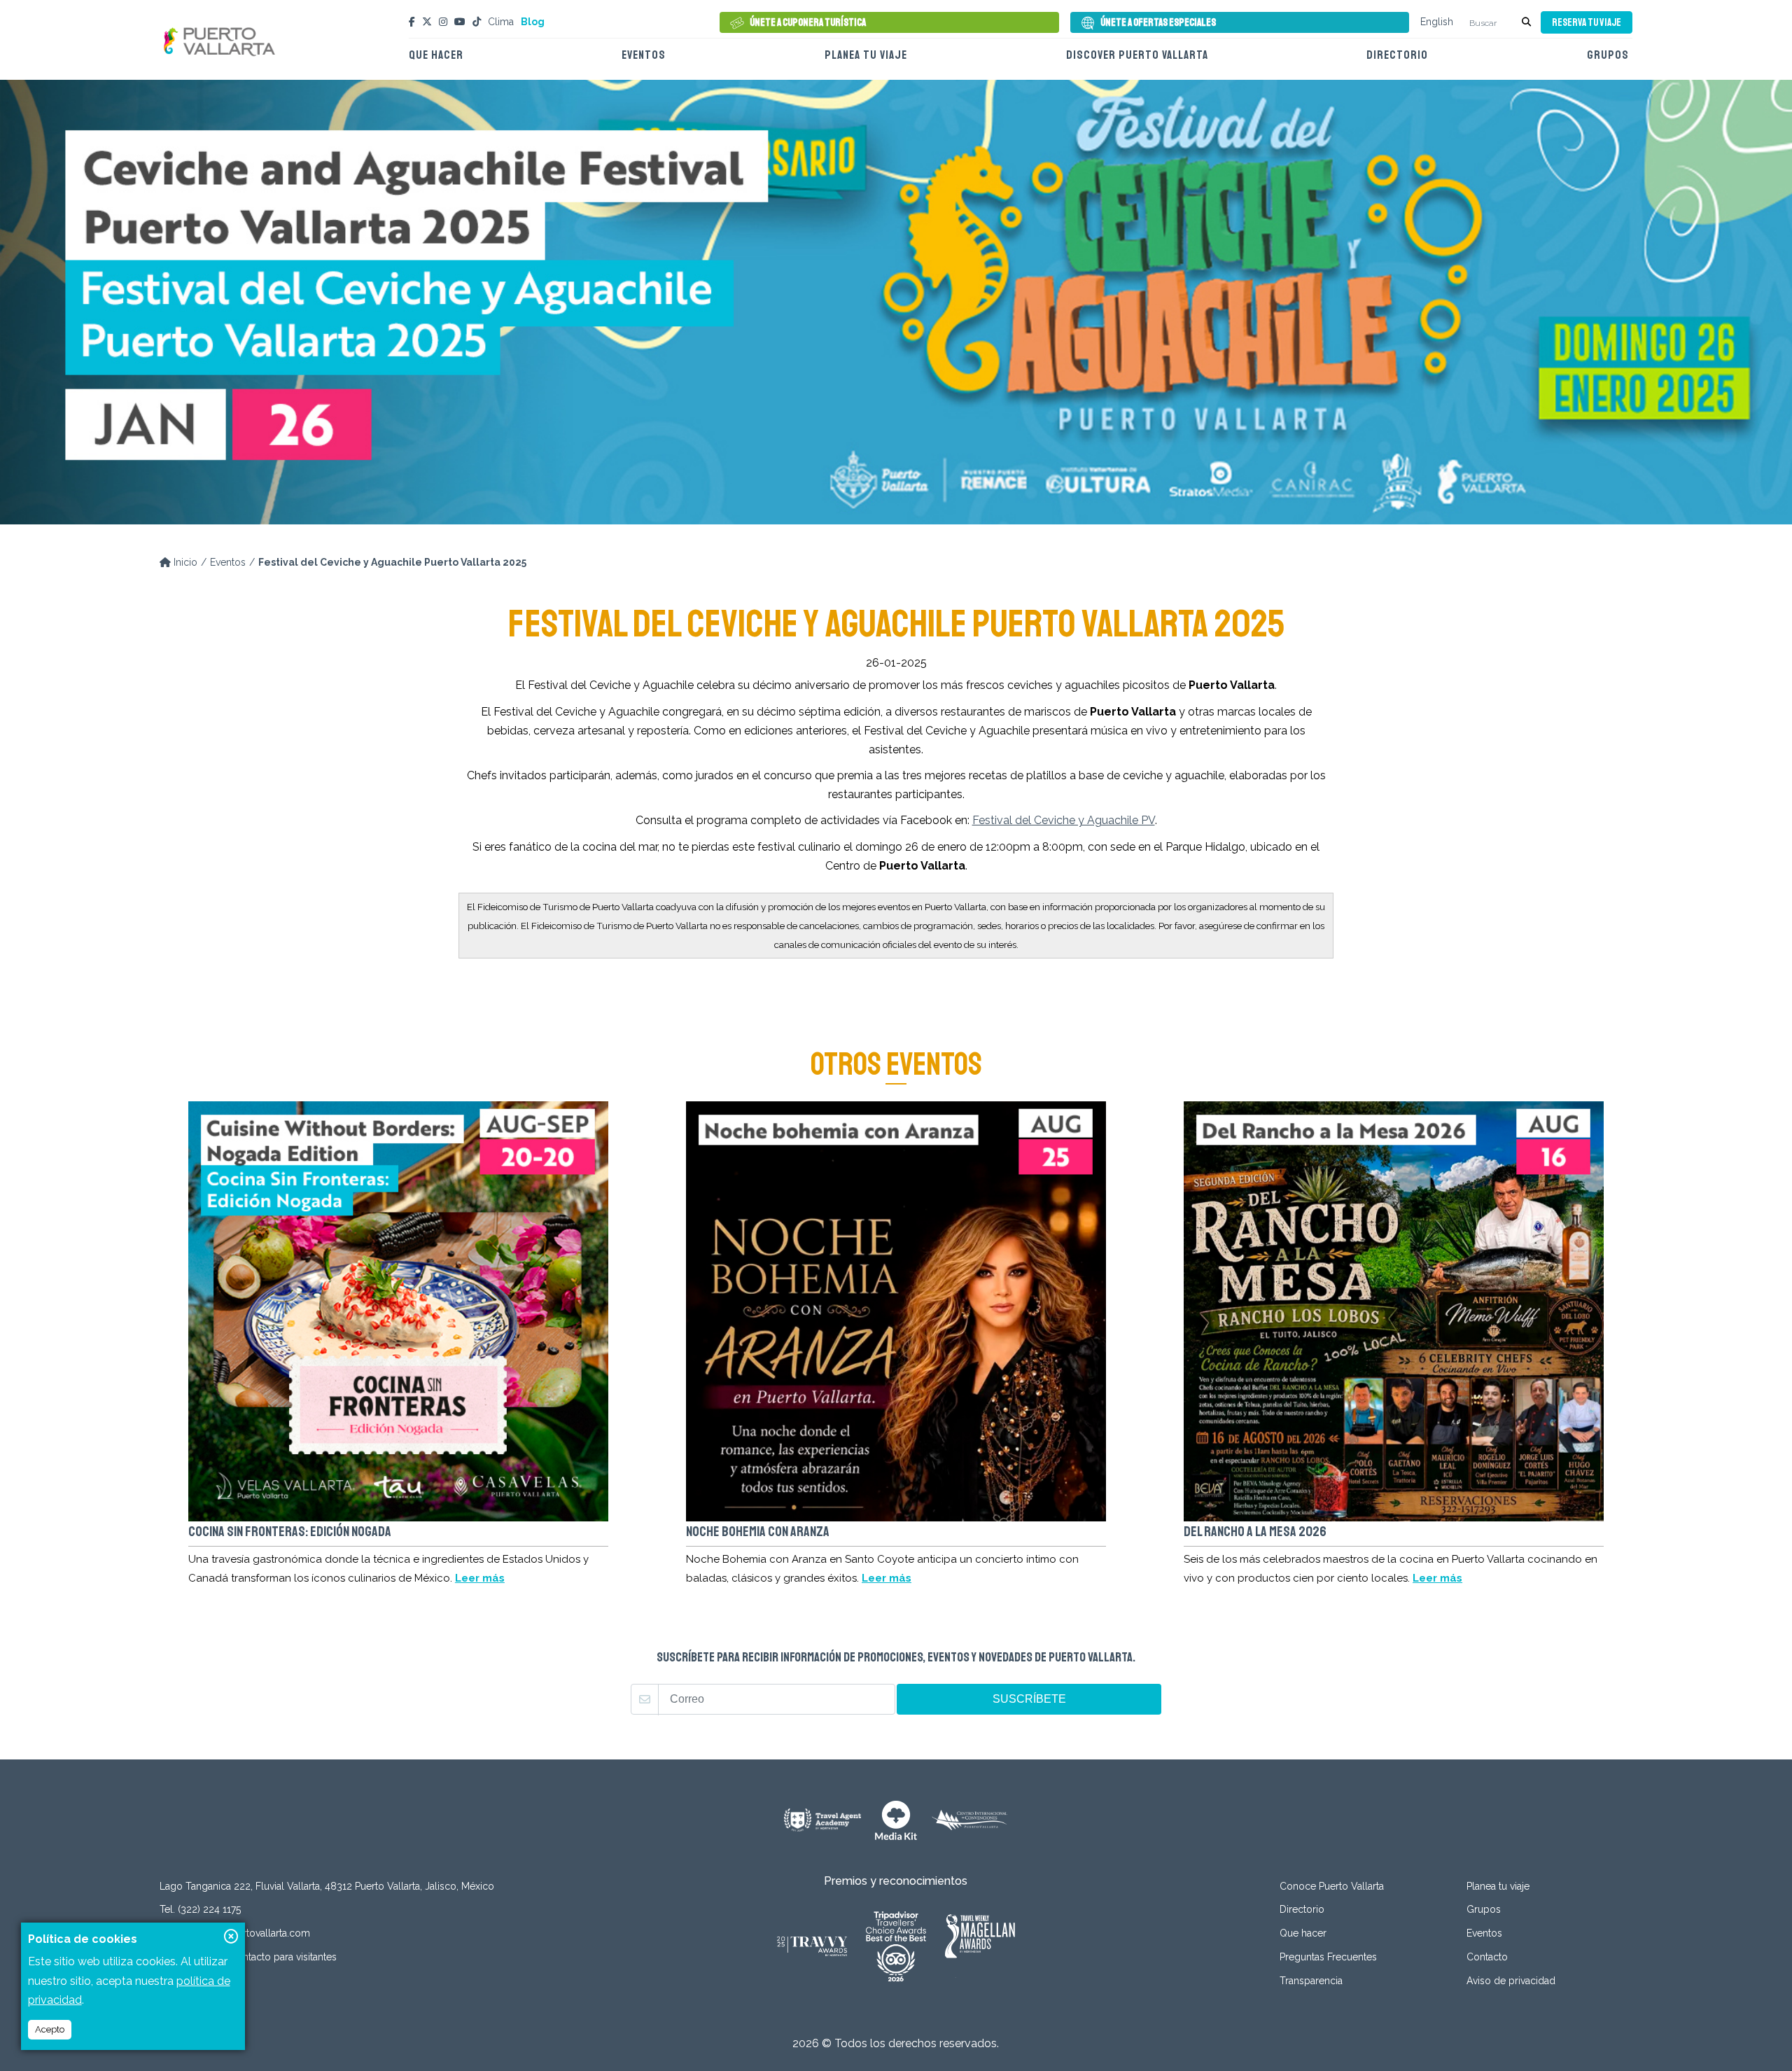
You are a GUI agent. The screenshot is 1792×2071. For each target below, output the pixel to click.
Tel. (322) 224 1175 (200, 1909)
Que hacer (436, 55)
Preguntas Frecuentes (1328, 1957)
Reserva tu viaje (1587, 23)
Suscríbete (1029, 1699)
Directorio (1397, 55)
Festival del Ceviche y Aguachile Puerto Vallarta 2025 (392, 562)
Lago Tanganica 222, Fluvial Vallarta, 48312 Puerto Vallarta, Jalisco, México (327, 1886)
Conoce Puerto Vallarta (1332, 1886)
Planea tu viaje (866, 55)
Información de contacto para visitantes (248, 1957)
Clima (501, 22)
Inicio (184, 562)
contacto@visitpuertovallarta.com (235, 1933)
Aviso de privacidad (1511, 1981)
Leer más (480, 1578)
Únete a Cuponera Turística (808, 23)
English (1437, 22)
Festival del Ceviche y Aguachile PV (1064, 820)
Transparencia (1311, 1981)
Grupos (1608, 55)
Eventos (644, 55)
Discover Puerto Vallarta (1137, 55)
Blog (533, 22)
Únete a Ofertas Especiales (1158, 23)
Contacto (1487, 1957)
